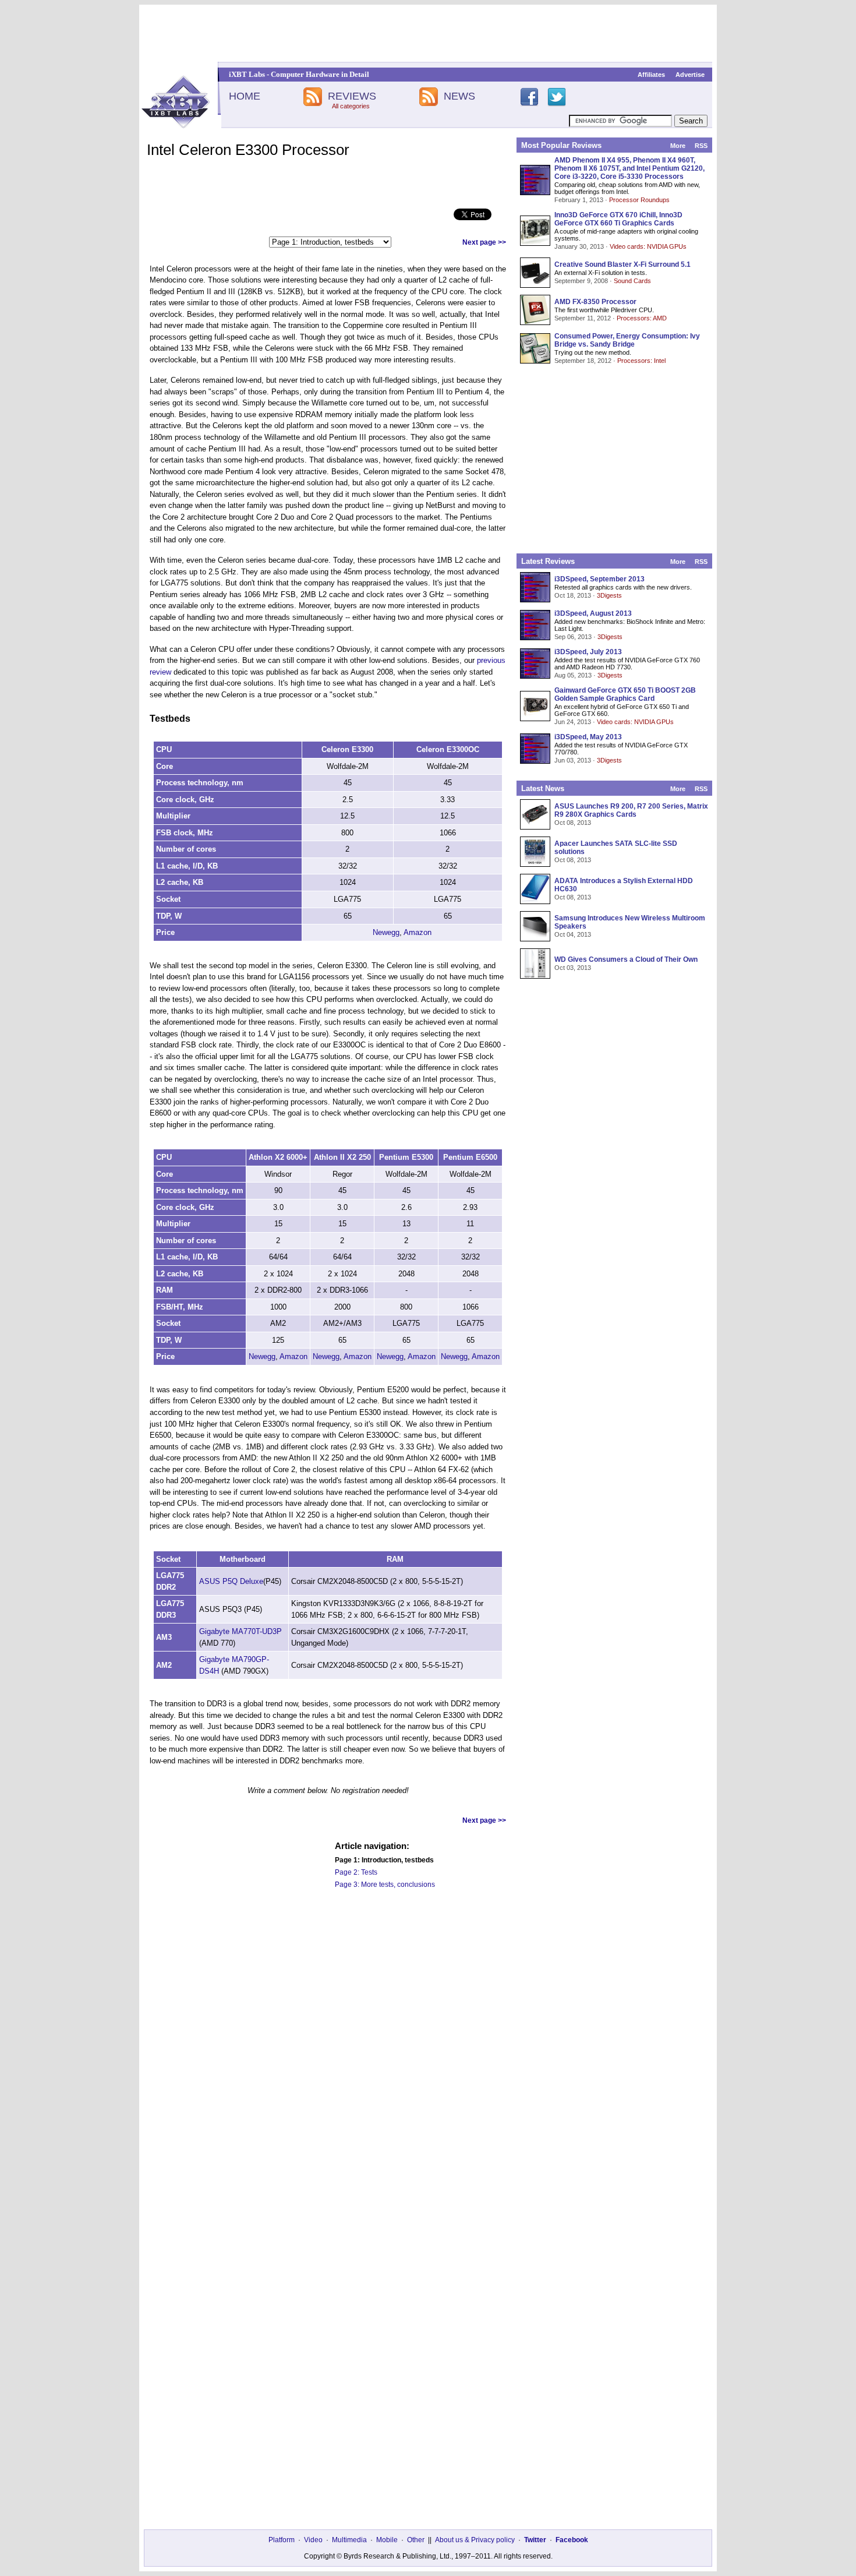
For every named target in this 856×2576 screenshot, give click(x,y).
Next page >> (484, 242)
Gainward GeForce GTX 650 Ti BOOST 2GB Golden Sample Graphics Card (625, 694)
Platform (282, 2540)
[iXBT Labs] (176, 125)
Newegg (386, 932)
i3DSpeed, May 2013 (588, 737)
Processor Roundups (639, 200)
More (678, 146)
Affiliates (651, 75)
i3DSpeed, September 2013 (599, 579)
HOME (245, 96)
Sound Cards (632, 281)
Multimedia (349, 2540)
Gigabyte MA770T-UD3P (240, 1631)
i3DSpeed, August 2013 (593, 613)
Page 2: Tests (356, 1872)
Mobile (387, 2540)
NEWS (459, 96)
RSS (701, 146)
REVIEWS (352, 96)
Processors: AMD (642, 318)
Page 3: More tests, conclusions (385, 1885)
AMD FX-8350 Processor (595, 302)
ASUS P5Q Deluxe (231, 1581)
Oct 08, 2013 (573, 823)
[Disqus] (328, 2067)
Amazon (418, 932)
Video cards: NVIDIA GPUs (648, 246)
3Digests (609, 595)
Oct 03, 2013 (573, 968)
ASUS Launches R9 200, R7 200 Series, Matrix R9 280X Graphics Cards (631, 810)
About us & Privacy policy (475, 2540)
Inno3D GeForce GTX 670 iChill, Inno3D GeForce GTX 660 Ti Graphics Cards (618, 219)
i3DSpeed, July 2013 (588, 652)
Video (313, 2540)
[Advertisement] (428, 33)
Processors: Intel (641, 361)
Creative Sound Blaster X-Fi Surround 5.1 (622, 264)
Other (416, 2540)
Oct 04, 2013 (573, 934)
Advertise (690, 75)
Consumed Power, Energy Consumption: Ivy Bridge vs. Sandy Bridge (627, 340)
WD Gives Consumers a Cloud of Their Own (626, 959)
